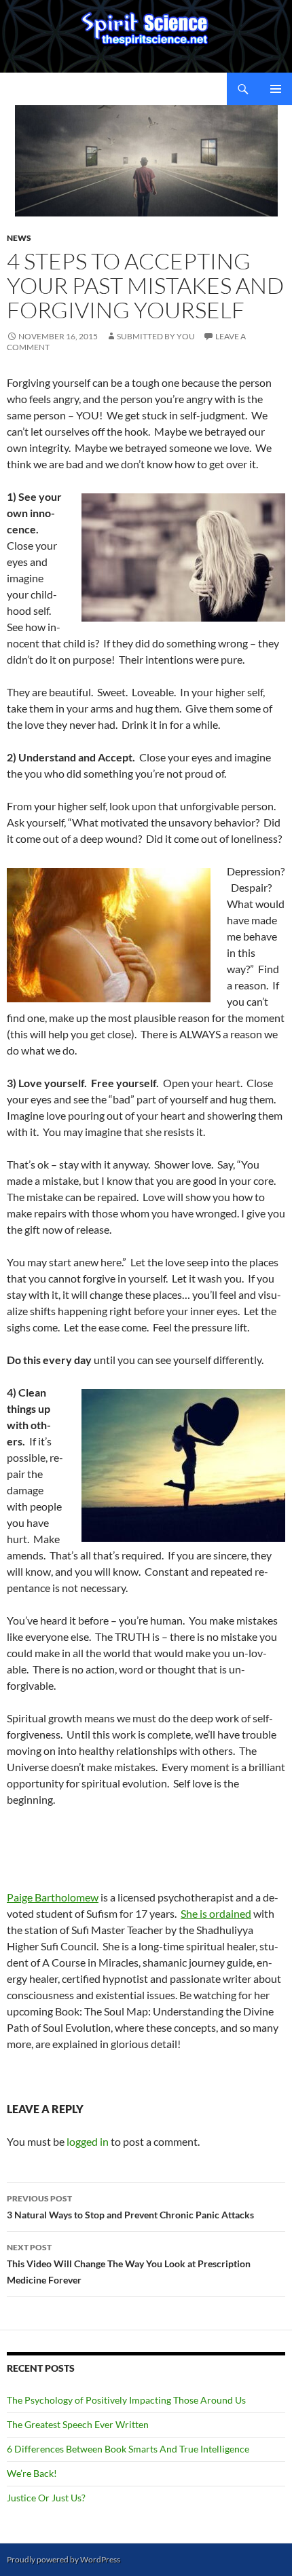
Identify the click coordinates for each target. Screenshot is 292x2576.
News (19, 238)
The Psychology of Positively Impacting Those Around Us (126, 2400)
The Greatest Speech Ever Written (78, 2424)
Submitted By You (156, 336)
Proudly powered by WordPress (63, 2559)
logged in (88, 2141)
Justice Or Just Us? (46, 2498)
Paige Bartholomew (53, 1897)
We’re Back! (32, 2473)
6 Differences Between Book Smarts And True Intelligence (128, 2449)
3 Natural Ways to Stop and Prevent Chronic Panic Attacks (130, 2207)
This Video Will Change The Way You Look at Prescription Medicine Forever (129, 2264)
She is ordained (216, 1913)
